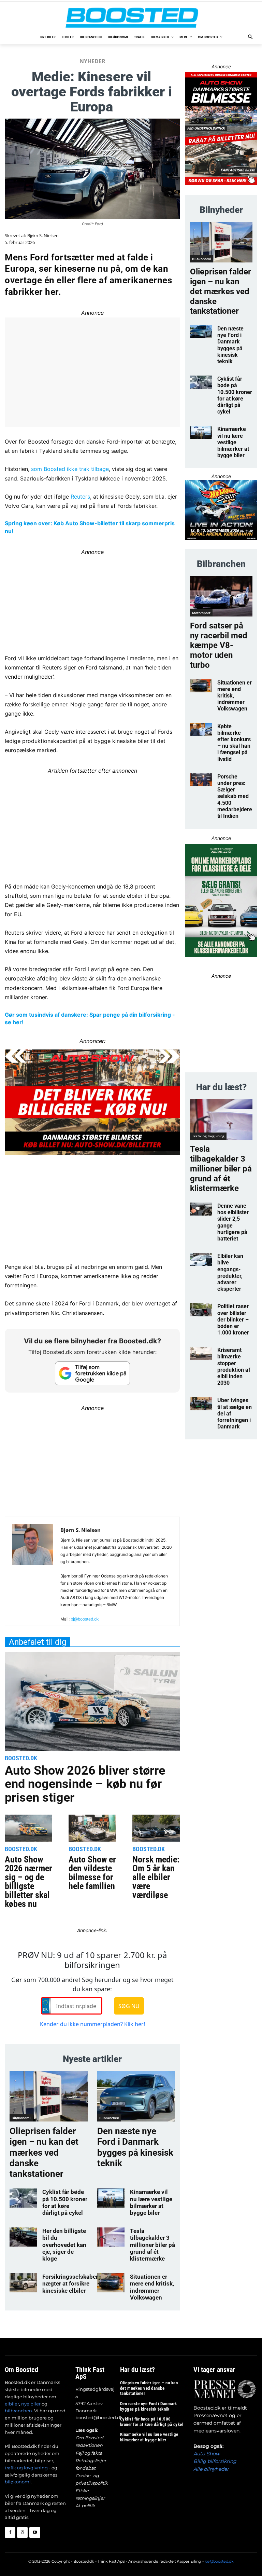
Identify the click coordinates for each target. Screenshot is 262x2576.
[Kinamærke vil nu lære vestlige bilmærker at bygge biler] (111, 2198)
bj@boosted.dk (85, 1619)
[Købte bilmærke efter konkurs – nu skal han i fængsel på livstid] (201, 730)
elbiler (12, 2404)
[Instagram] (22, 2532)
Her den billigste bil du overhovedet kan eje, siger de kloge (64, 2245)
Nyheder (92, 61)
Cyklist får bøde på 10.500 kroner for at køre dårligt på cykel (65, 2202)
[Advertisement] (92, 823)
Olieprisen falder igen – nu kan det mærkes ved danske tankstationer (44, 2152)
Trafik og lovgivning (208, 1136)
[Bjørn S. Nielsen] (33, 1574)
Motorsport (201, 613)
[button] (251, 37)
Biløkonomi (21, 2118)
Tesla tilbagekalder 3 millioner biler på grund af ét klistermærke (152, 2245)
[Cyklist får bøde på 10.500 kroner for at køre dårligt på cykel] (23, 2198)
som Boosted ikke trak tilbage (70, 469)
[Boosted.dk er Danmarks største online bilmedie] (131, 17)
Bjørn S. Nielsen (43, 236)
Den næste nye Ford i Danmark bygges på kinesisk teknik (135, 2147)
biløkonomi (18, 2482)
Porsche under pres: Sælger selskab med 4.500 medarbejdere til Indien (235, 796)
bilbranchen (18, 2411)
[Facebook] (10, 2532)
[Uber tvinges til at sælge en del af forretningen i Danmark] (201, 1404)
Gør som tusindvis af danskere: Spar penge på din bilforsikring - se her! (90, 1018)
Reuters (80, 497)
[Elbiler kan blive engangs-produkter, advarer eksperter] (201, 1259)
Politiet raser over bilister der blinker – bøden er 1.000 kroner (233, 1319)
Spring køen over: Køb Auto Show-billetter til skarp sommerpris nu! (90, 527)
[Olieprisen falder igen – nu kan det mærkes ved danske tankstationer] (49, 2096)
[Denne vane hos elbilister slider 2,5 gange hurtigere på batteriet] (201, 1209)
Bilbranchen (109, 2118)
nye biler (31, 2404)
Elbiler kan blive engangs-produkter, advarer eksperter (230, 1272)
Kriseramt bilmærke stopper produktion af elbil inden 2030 (234, 1366)
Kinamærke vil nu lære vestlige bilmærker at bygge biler (151, 2202)
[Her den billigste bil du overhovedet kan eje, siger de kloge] (23, 2237)
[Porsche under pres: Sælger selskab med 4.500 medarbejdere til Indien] (201, 780)
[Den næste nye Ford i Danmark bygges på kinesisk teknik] (136, 2096)
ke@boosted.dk (219, 2561)
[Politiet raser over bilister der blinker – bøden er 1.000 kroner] (201, 1310)
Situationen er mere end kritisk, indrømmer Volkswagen (152, 2287)
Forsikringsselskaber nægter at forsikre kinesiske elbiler (70, 2284)
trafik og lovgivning (26, 2468)
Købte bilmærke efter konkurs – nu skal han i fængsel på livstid (234, 743)
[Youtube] (35, 2532)
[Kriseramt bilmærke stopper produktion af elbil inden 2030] (201, 1353)
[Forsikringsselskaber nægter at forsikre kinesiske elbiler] (23, 2283)
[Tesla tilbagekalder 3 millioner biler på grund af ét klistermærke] (111, 2237)
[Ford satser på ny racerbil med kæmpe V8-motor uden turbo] (221, 596)
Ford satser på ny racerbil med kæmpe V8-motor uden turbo (219, 645)
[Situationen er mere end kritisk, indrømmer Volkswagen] (111, 2283)
